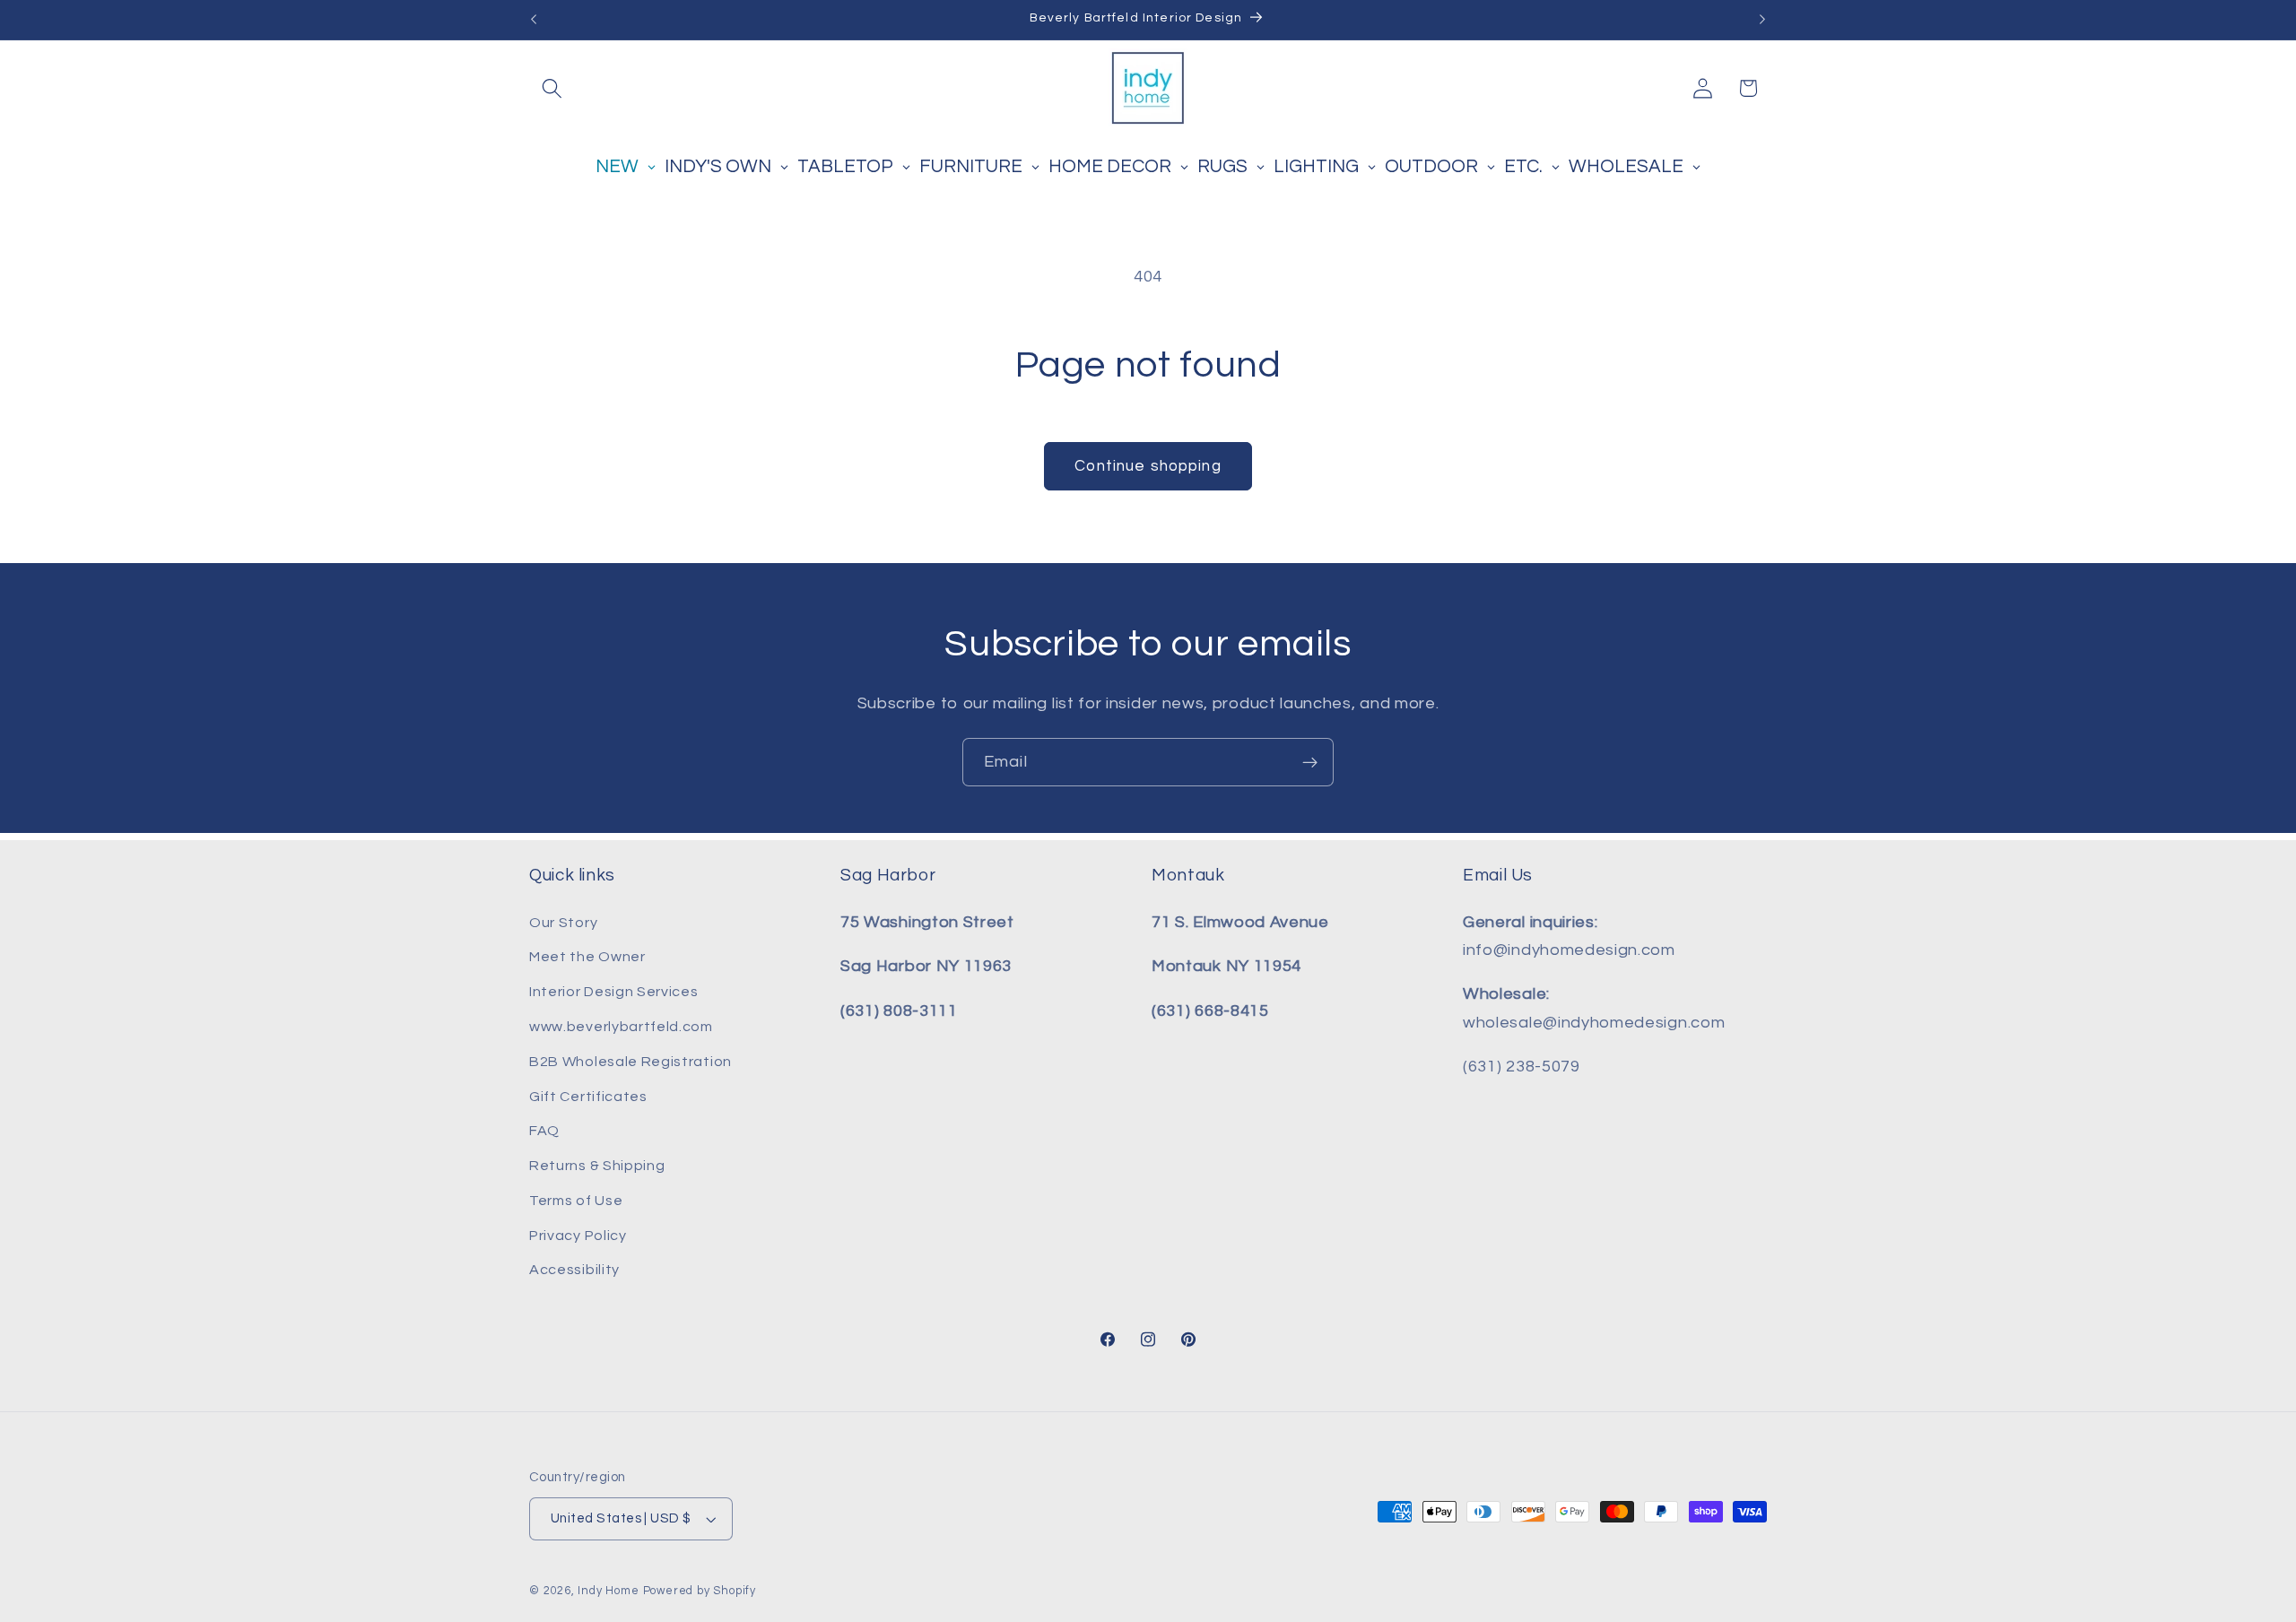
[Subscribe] (1310, 762)
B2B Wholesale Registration (631, 1062)
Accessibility (574, 1270)
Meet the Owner (587, 957)
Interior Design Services (614, 992)
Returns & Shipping (597, 1166)
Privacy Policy (578, 1236)
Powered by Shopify (700, 1591)
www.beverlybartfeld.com (621, 1027)
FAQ (544, 1131)
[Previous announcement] (534, 20)
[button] (552, 88)
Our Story (563, 923)
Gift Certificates (588, 1097)
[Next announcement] (1762, 20)
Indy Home (608, 1591)
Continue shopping (1148, 466)
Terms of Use (576, 1201)
